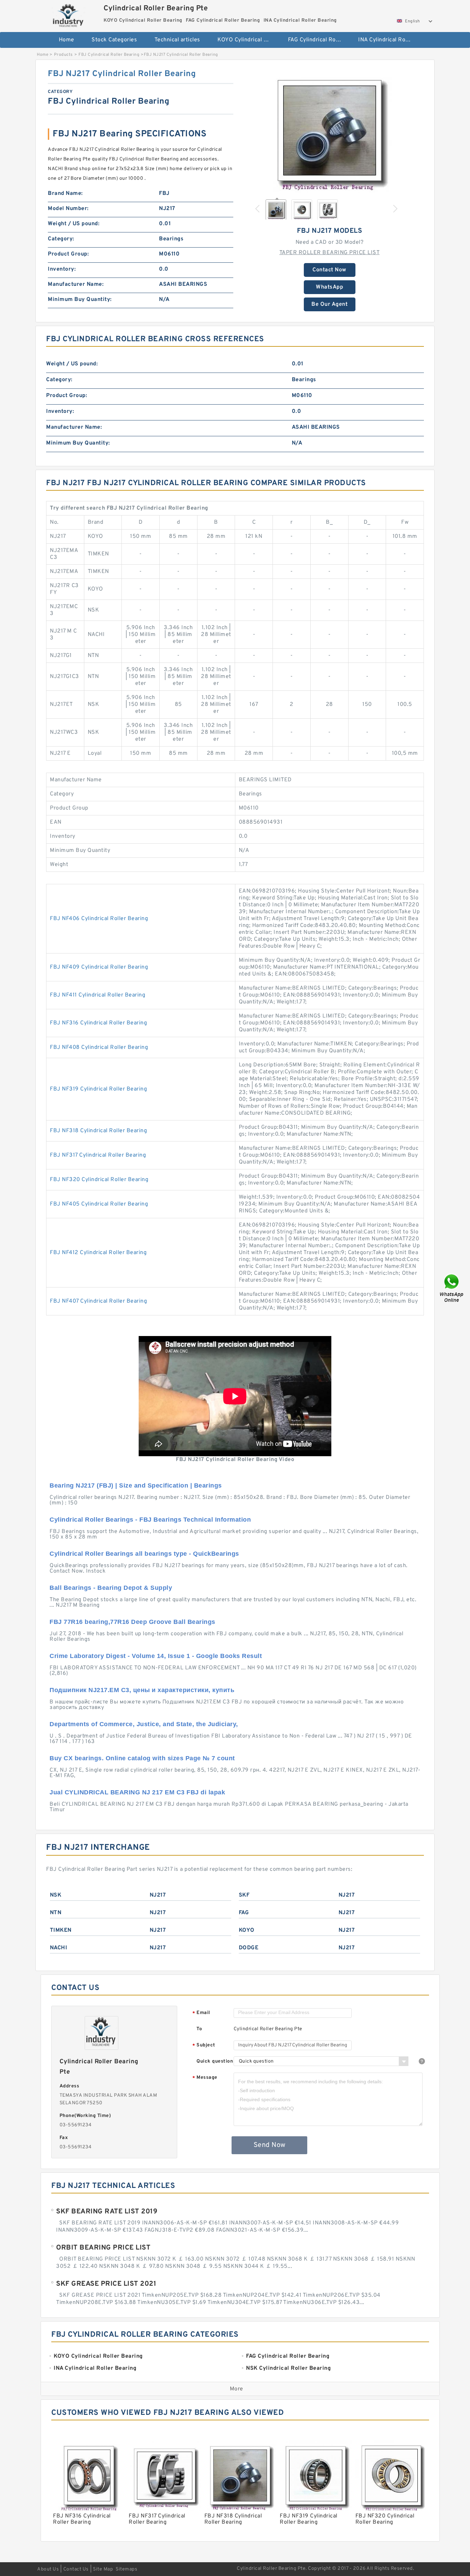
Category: (61, 239)
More (237, 2389)
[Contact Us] (452, 1288)
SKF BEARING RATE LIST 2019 (107, 2212)
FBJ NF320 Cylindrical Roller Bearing (99, 1180)
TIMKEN (61, 1930)
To (199, 2029)
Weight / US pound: (74, 224)
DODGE (249, 1948)
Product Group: (68, 254)
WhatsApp (329, 287)
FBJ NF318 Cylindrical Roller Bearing (98, 1131)
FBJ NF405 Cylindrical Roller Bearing (99, 1204)
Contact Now (329, 270)
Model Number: (68, 209)
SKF (244, 1895)
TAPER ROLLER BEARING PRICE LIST (330, 253)
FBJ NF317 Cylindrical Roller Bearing (98, 1155)
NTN (56, 1913)
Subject (204, 2046)
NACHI (59, 1948)
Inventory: (62, 269)
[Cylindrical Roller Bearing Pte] (69, 15)
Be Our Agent (329, 304)
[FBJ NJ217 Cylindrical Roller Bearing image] (330, 131)
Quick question (215, 2061)
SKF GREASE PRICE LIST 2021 (106, 2284)
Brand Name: (65, 194)
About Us (48, 2569)
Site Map (103, 2569)
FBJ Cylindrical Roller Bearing (109, 55)
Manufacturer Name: (76, 284)
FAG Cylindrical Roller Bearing (318, 40)
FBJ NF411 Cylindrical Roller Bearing (98, 995)
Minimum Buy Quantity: (80, 300)
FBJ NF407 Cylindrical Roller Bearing (98, 1301)
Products (63, 55)
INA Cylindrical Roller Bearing (389, 40)
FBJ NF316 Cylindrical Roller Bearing (98, 1023)
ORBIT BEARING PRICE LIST (103, 2248)
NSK (56, 1895)
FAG (244, 1913)
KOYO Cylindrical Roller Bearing (248, 40)
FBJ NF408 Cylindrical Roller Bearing (99, 1047)
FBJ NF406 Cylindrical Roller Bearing (99, 919)
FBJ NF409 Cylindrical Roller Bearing (99, 967)
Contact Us (76, 2569)
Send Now (270, 2145)
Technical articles (177, 40)
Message (205, 2078)
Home (67, 40)
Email (201, 2013)
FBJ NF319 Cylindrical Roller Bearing (98, 1089)
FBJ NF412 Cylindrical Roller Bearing (98, 1253)
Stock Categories (114, 40)
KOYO (247, 1930)
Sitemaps (126, 2569)
